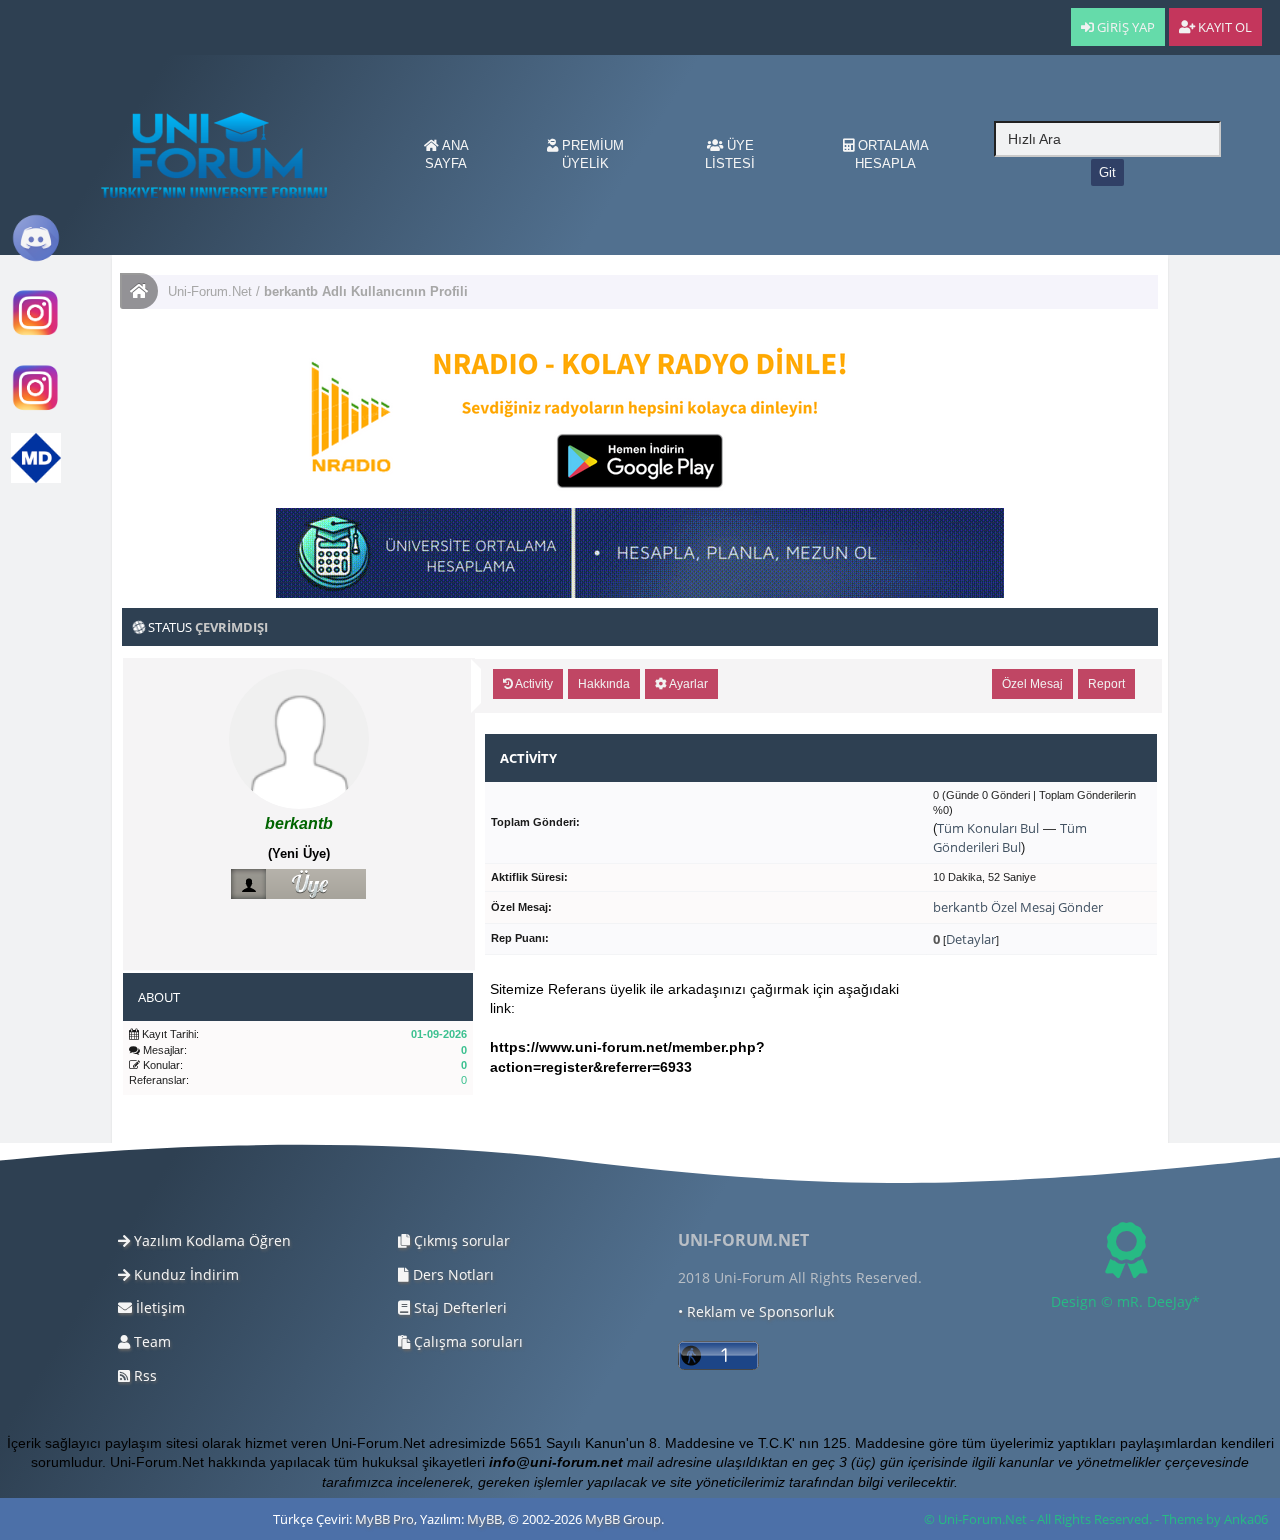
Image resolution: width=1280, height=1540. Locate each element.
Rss (143, 1375)
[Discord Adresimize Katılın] (36, 258)
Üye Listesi (730, 154)
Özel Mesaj (1032, 684)
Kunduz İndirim (184, 1274)
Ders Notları (451, 1274)
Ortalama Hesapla (891, 154)
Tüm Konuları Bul (988, 828)
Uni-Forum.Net (210, 291)
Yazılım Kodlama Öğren (210, 1240)
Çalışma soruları (466, 1341)
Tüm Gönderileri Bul (1010, 837)
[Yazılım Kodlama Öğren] (36, 478)
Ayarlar (687, 684)
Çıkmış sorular (460, 1240)
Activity (533, 684)
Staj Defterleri (458, 1307)
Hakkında (604, 684)
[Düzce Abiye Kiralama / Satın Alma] (36, 408)
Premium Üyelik (591, 154)
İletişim (158, 1307)
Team (150, 1341)
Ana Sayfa (447, 154)
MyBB (484, 1519)
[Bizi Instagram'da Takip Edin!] (36, 333)
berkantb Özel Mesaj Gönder (1018, 907)
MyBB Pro (384, 1519)
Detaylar (971, 939)
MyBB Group (623, 1519)
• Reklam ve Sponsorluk (756, 1311)
